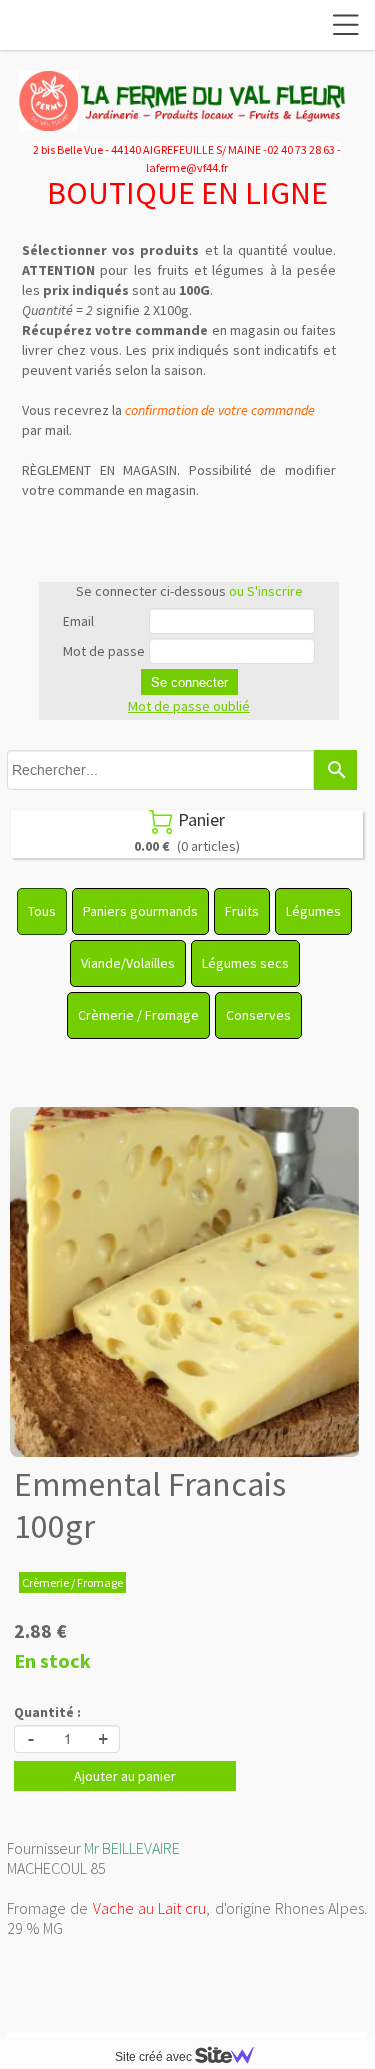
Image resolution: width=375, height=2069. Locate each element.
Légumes (313, 911)
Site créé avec (155, 2057)
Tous (42, 911)
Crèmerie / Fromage (138, 1015)
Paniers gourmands (140, 911)
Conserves (258, 1015)
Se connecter (189, 682)
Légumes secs (245, 963)
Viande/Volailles (128, 963)
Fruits (242, 911)
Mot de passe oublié (189, 706)
